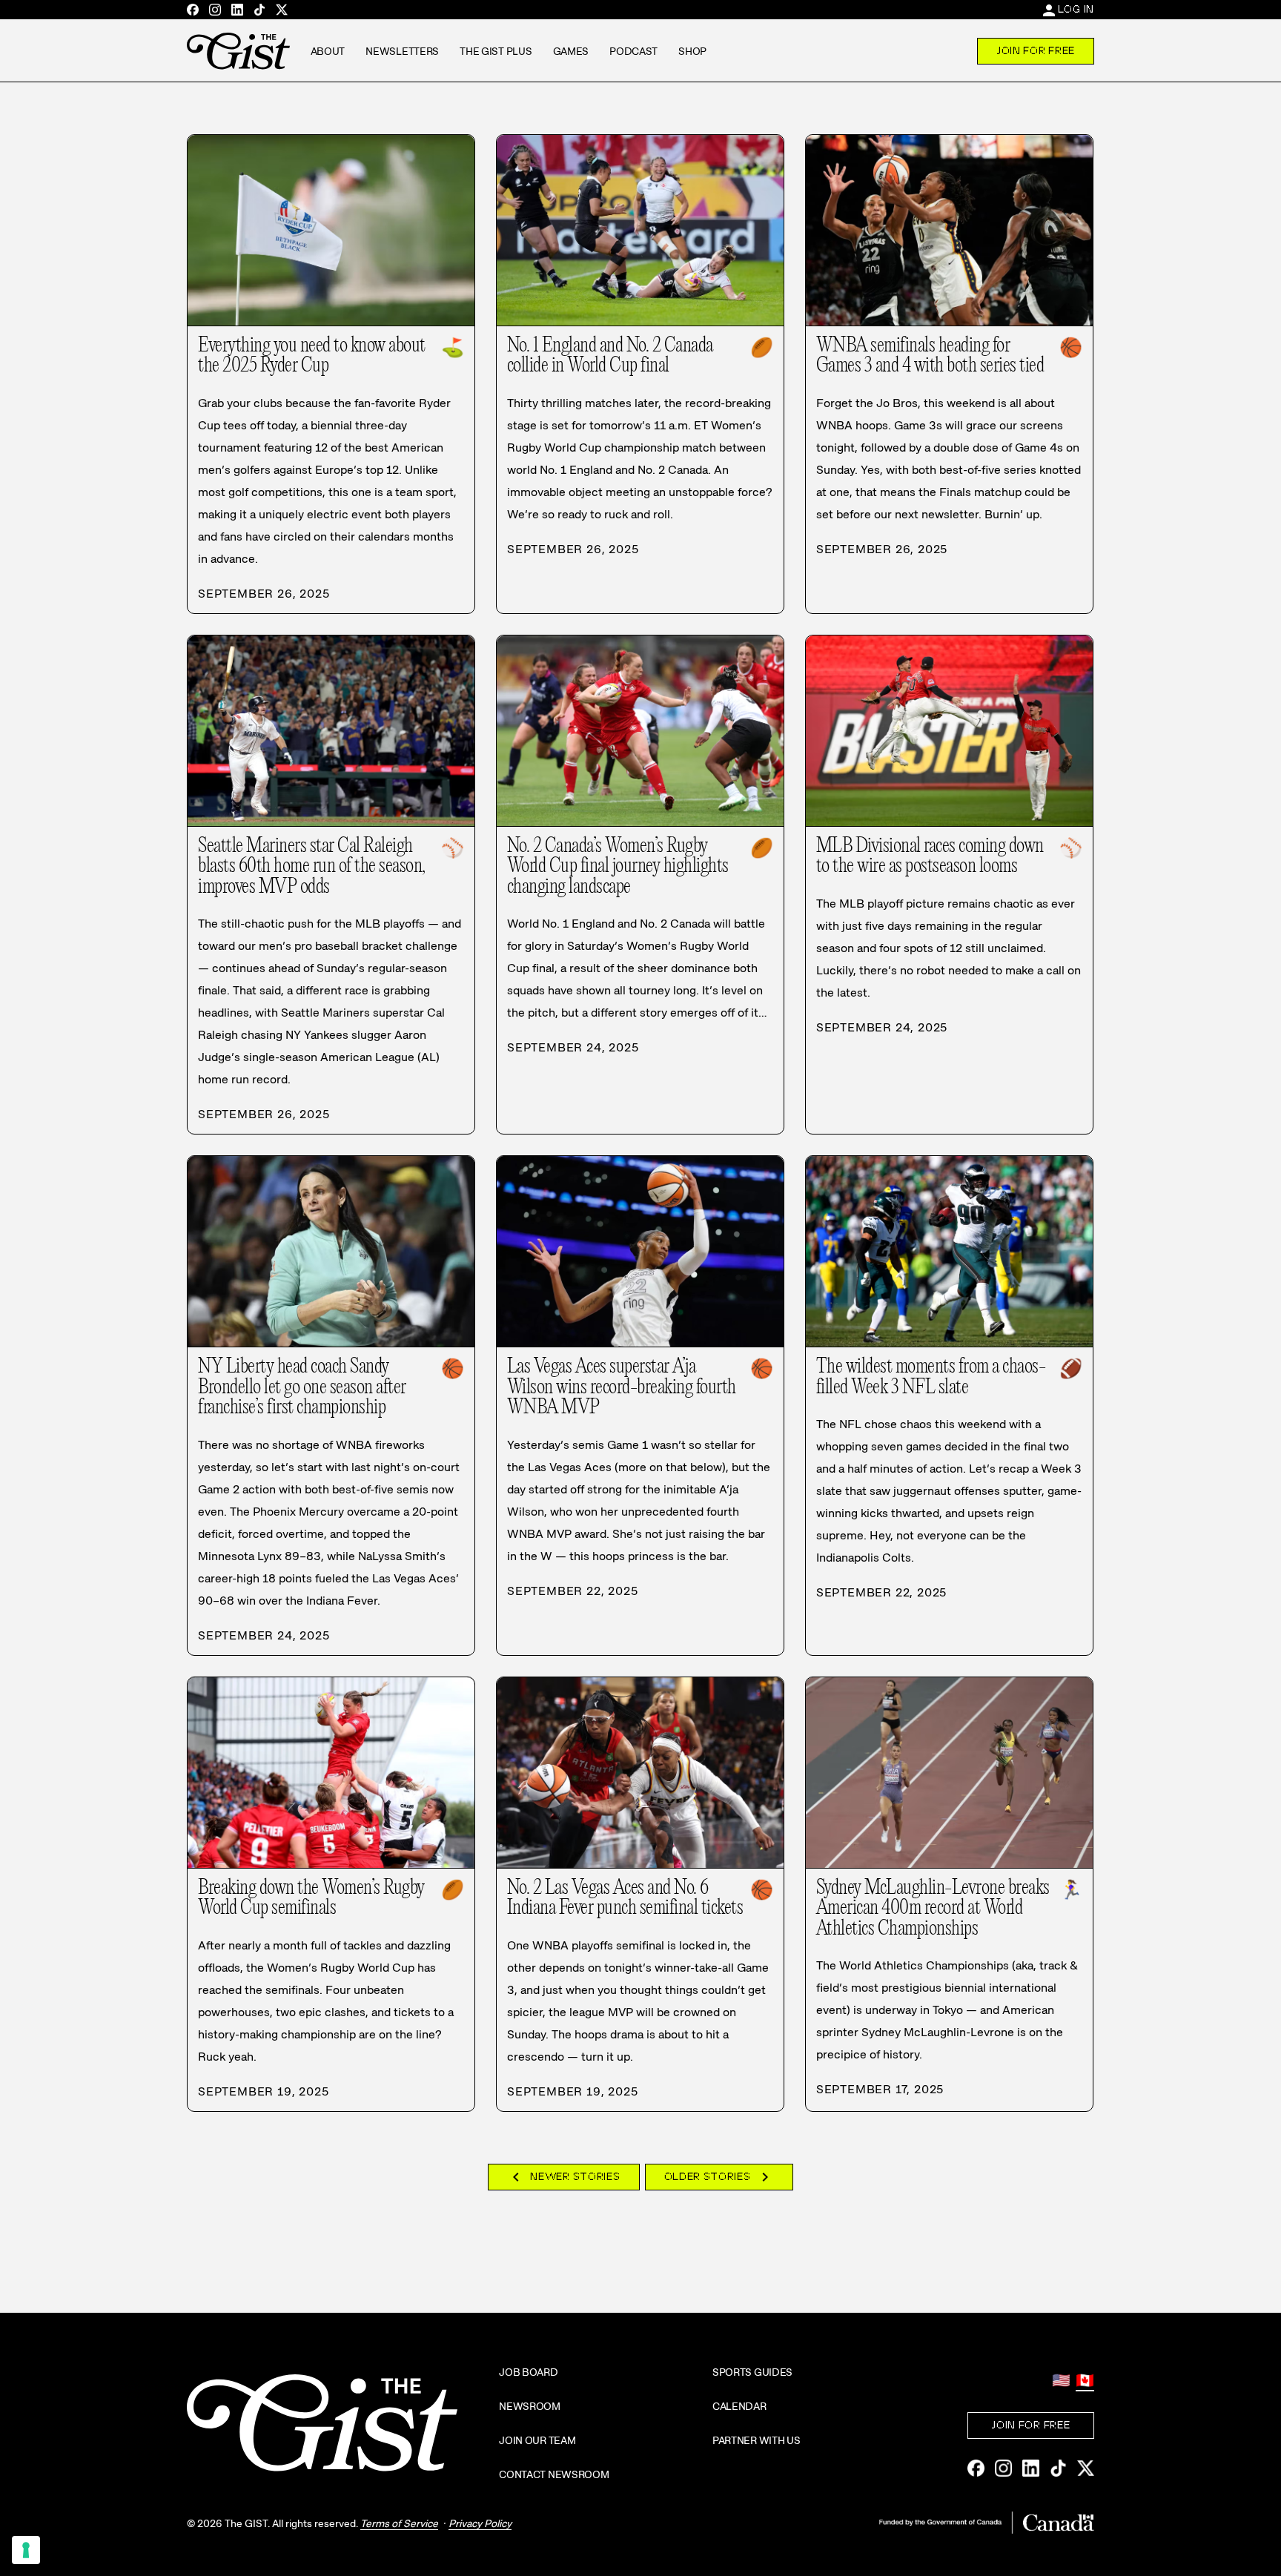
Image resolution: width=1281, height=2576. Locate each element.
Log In (1076, 9)
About (328, 51)
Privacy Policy (480, 2523)
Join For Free (1036, 50)
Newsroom (530, 2406)
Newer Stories (563, 2177)
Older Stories (719, 2177)
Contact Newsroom (554, 2474)
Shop (692, 51)
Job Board (528, 2372)
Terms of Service (399, 2523)
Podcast (633, 51)
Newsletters (402, 51)
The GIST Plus (496, 51)
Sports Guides (752, 2372)
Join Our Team (537, 2440)
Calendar (739, 2406)
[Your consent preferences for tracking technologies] (26, 2550)
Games (571, 51)
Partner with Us (757, 2440)
